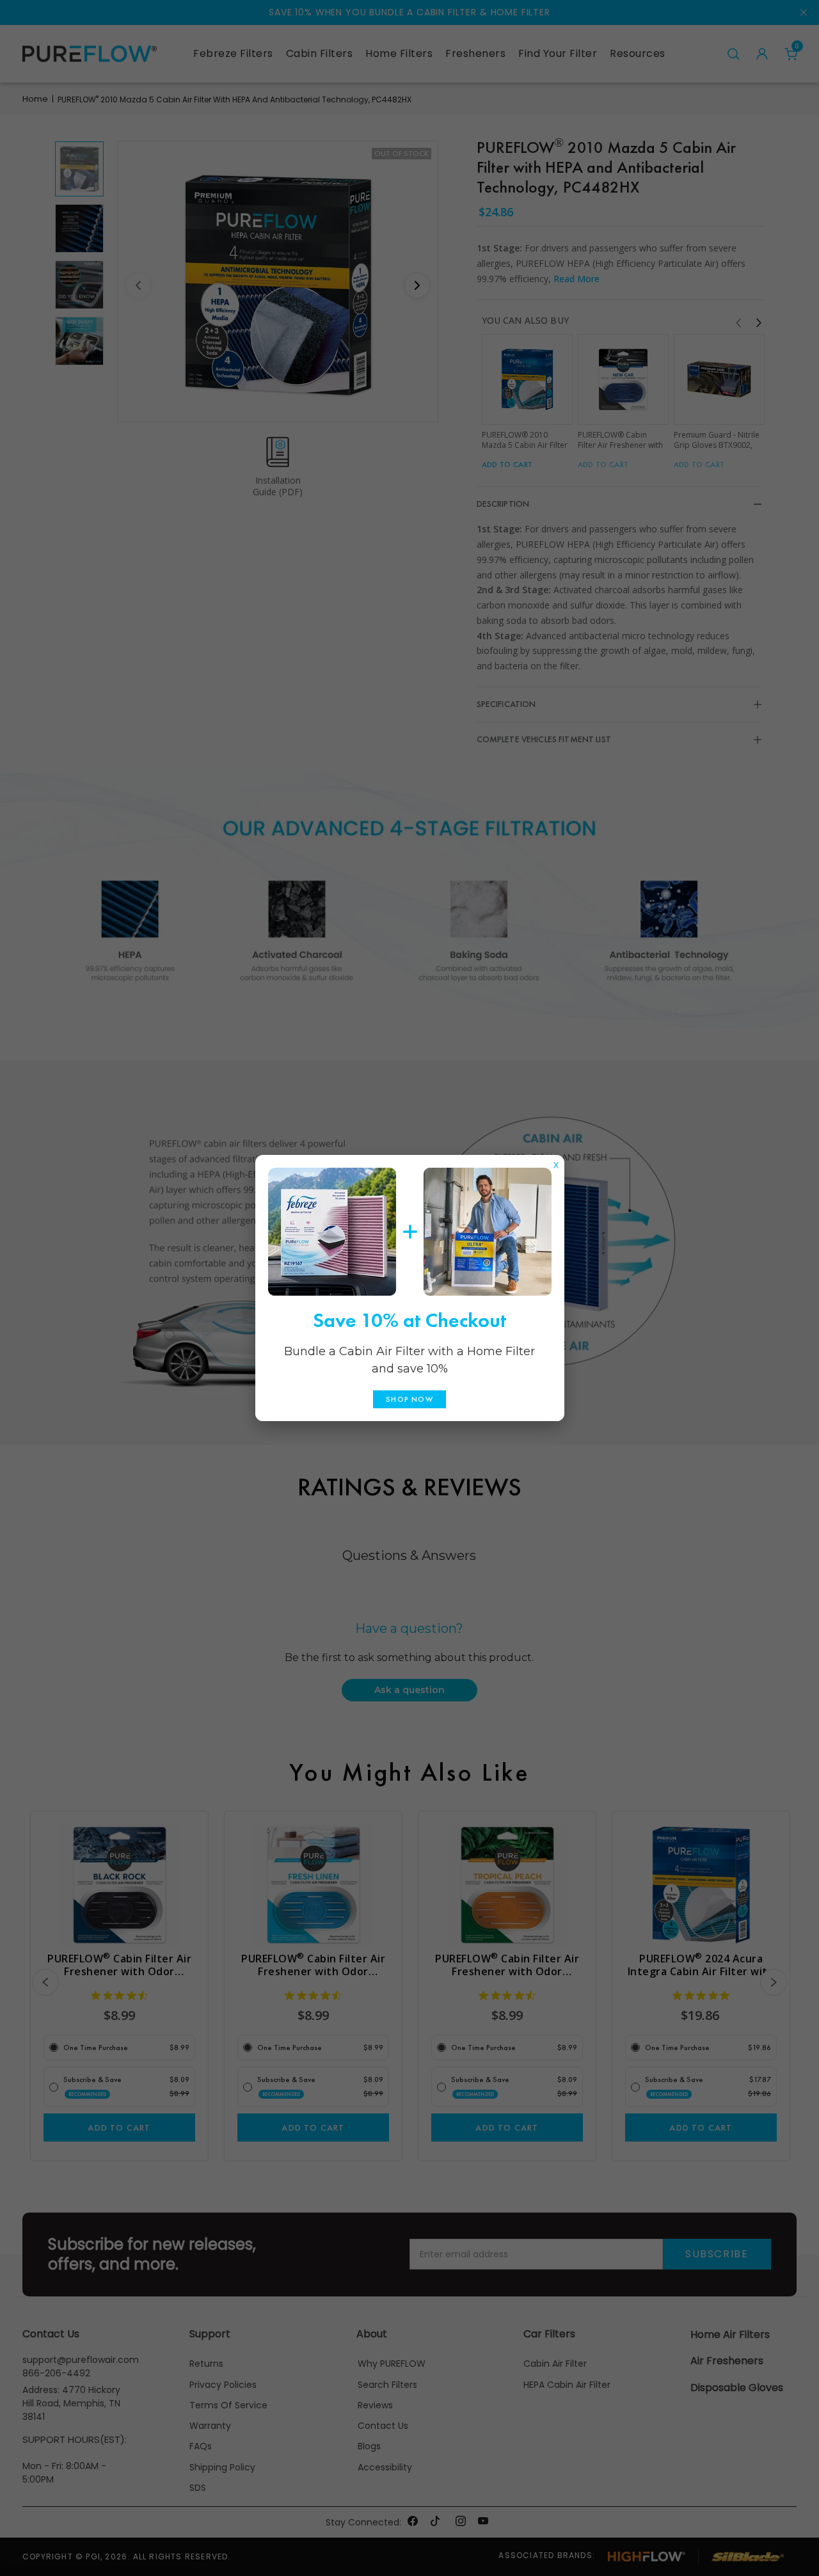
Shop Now (409, 1399)
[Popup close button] (556, 1162)
